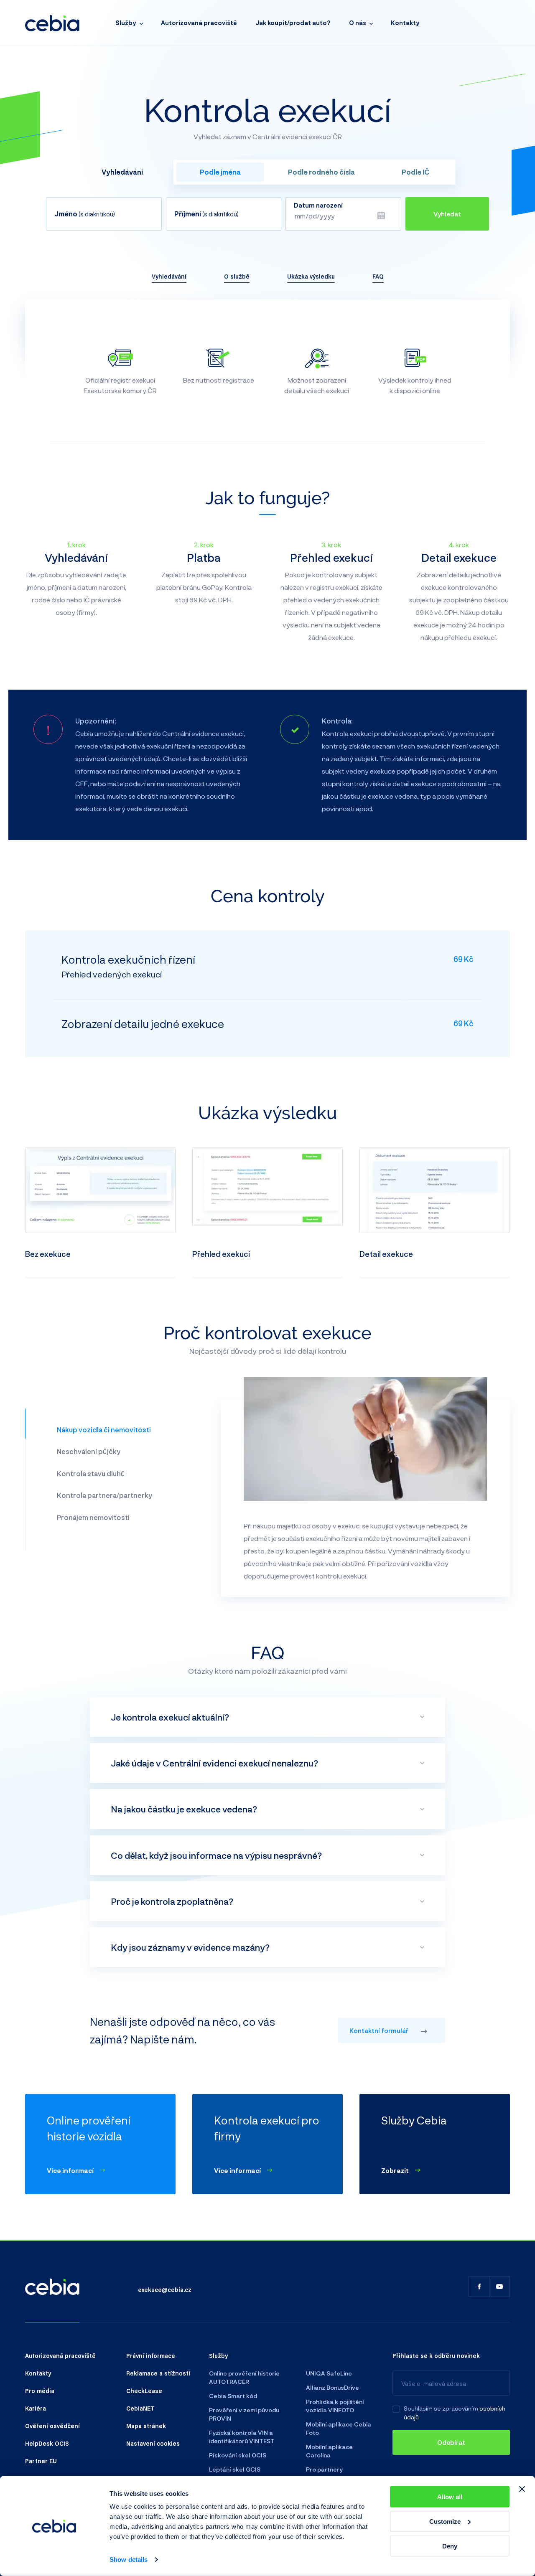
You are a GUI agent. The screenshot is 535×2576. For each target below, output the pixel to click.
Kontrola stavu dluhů (91, 1473)
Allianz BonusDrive (332, 2387)
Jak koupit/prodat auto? (293, 23)
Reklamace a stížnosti (158, 2373)
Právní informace (151, 2355)
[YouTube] (499, 2287)
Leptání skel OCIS (235, 2469)
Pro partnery (324, 2469)
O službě (237, 276)
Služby (126, 23)
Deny (450, 2546)
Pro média (40, 2391)
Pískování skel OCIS (238, 2455)
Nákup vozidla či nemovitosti (104, 1430)
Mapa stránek (146, 2426)
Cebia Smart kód (233, 2396)
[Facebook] (479, 2287)
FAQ (378, 276)
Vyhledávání (169, 276)
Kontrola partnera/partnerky (104, 1495)
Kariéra (36, 2408)
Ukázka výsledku (311, 276)
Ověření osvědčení (52, 2426)
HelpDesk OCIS (47, 2443)
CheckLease (144, 2391)
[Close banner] (522, 2489)
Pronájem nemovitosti (93, 1517)
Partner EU (41, 2461)
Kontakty (405, 23)
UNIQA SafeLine (329, 2373)
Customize (445, 2521)
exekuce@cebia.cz (165, 2289)
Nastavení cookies (153, 2443)
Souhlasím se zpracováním (441, 2408)
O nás (358, 23)
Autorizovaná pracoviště (199, 23)
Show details (129, 2560)
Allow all (450, 2497)
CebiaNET (140, 2408)
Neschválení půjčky (89, 1451)
